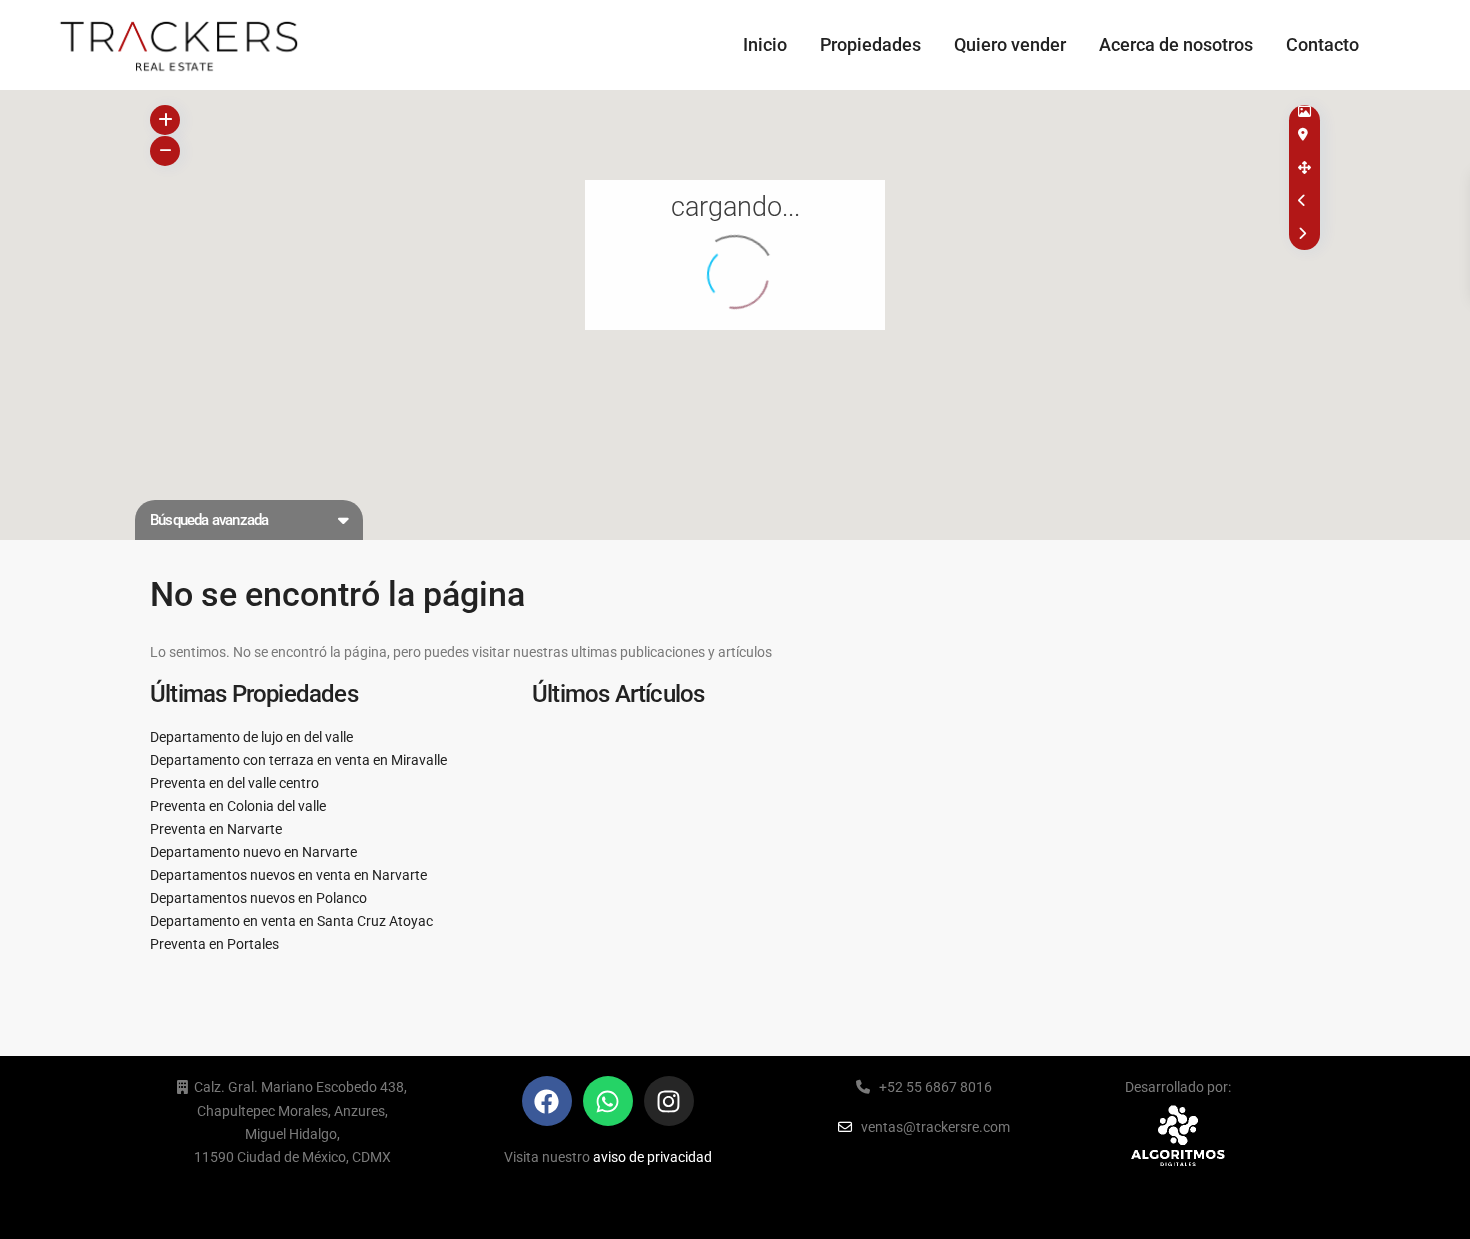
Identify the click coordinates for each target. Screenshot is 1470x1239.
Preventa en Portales (214, 944)
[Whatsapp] (608, 1101)
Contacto (1322, 44)
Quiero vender (1010, 44)
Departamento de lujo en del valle (251, 737)
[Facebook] (547, 1101)
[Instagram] (669, 1101)
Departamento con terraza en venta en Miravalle (298, 760)
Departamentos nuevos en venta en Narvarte (288, 875)
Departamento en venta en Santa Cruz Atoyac (291, 921)
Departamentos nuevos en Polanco (258, 898)
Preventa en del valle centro (234, 783)
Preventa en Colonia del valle (238, 806)
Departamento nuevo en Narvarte (253, 852)
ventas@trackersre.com (935, 1127)
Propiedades (870, 44)
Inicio (765, 44)
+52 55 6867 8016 (935, 1087)
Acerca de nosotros (1176, 44)
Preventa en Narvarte (216, 829)
